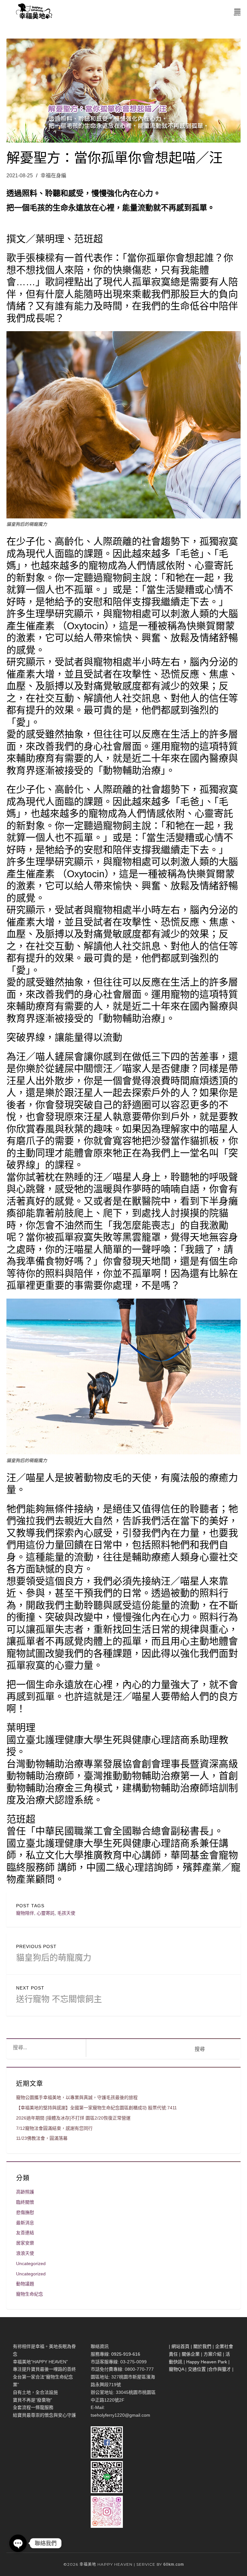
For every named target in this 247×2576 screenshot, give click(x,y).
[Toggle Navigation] (237, 11)
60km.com (174, 2564)
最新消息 (25, 2223)
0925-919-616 (126, 2354)
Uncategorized (31, 2263)
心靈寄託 (46, 1913)
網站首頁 (180, 2346)
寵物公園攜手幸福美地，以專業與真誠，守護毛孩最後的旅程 (77, 2097)
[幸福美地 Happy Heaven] (33, 11)
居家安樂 (25, 2243)
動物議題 (25, 2284)
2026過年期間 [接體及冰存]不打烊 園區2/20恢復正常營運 (73, 2118)
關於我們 (202, 2346)
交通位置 (197, 2369)
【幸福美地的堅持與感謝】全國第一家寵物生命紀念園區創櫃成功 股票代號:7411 (96, 2108)
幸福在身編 (53, 176)
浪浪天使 (25, 2253)
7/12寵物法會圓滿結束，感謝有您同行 (54, 2128)
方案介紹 (213, 2354)
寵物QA (176, 2369)
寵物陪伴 (25, 1913)
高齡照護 (25, 2192)
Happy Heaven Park (207, 2362)
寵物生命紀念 (30, 2294)
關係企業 (191, 2354)
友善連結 (25, 2233)
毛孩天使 (66, 1913)
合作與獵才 (220, 2369)
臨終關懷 (25, 2202)
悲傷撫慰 (25, 2212)
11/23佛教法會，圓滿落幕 (42, 2138)
